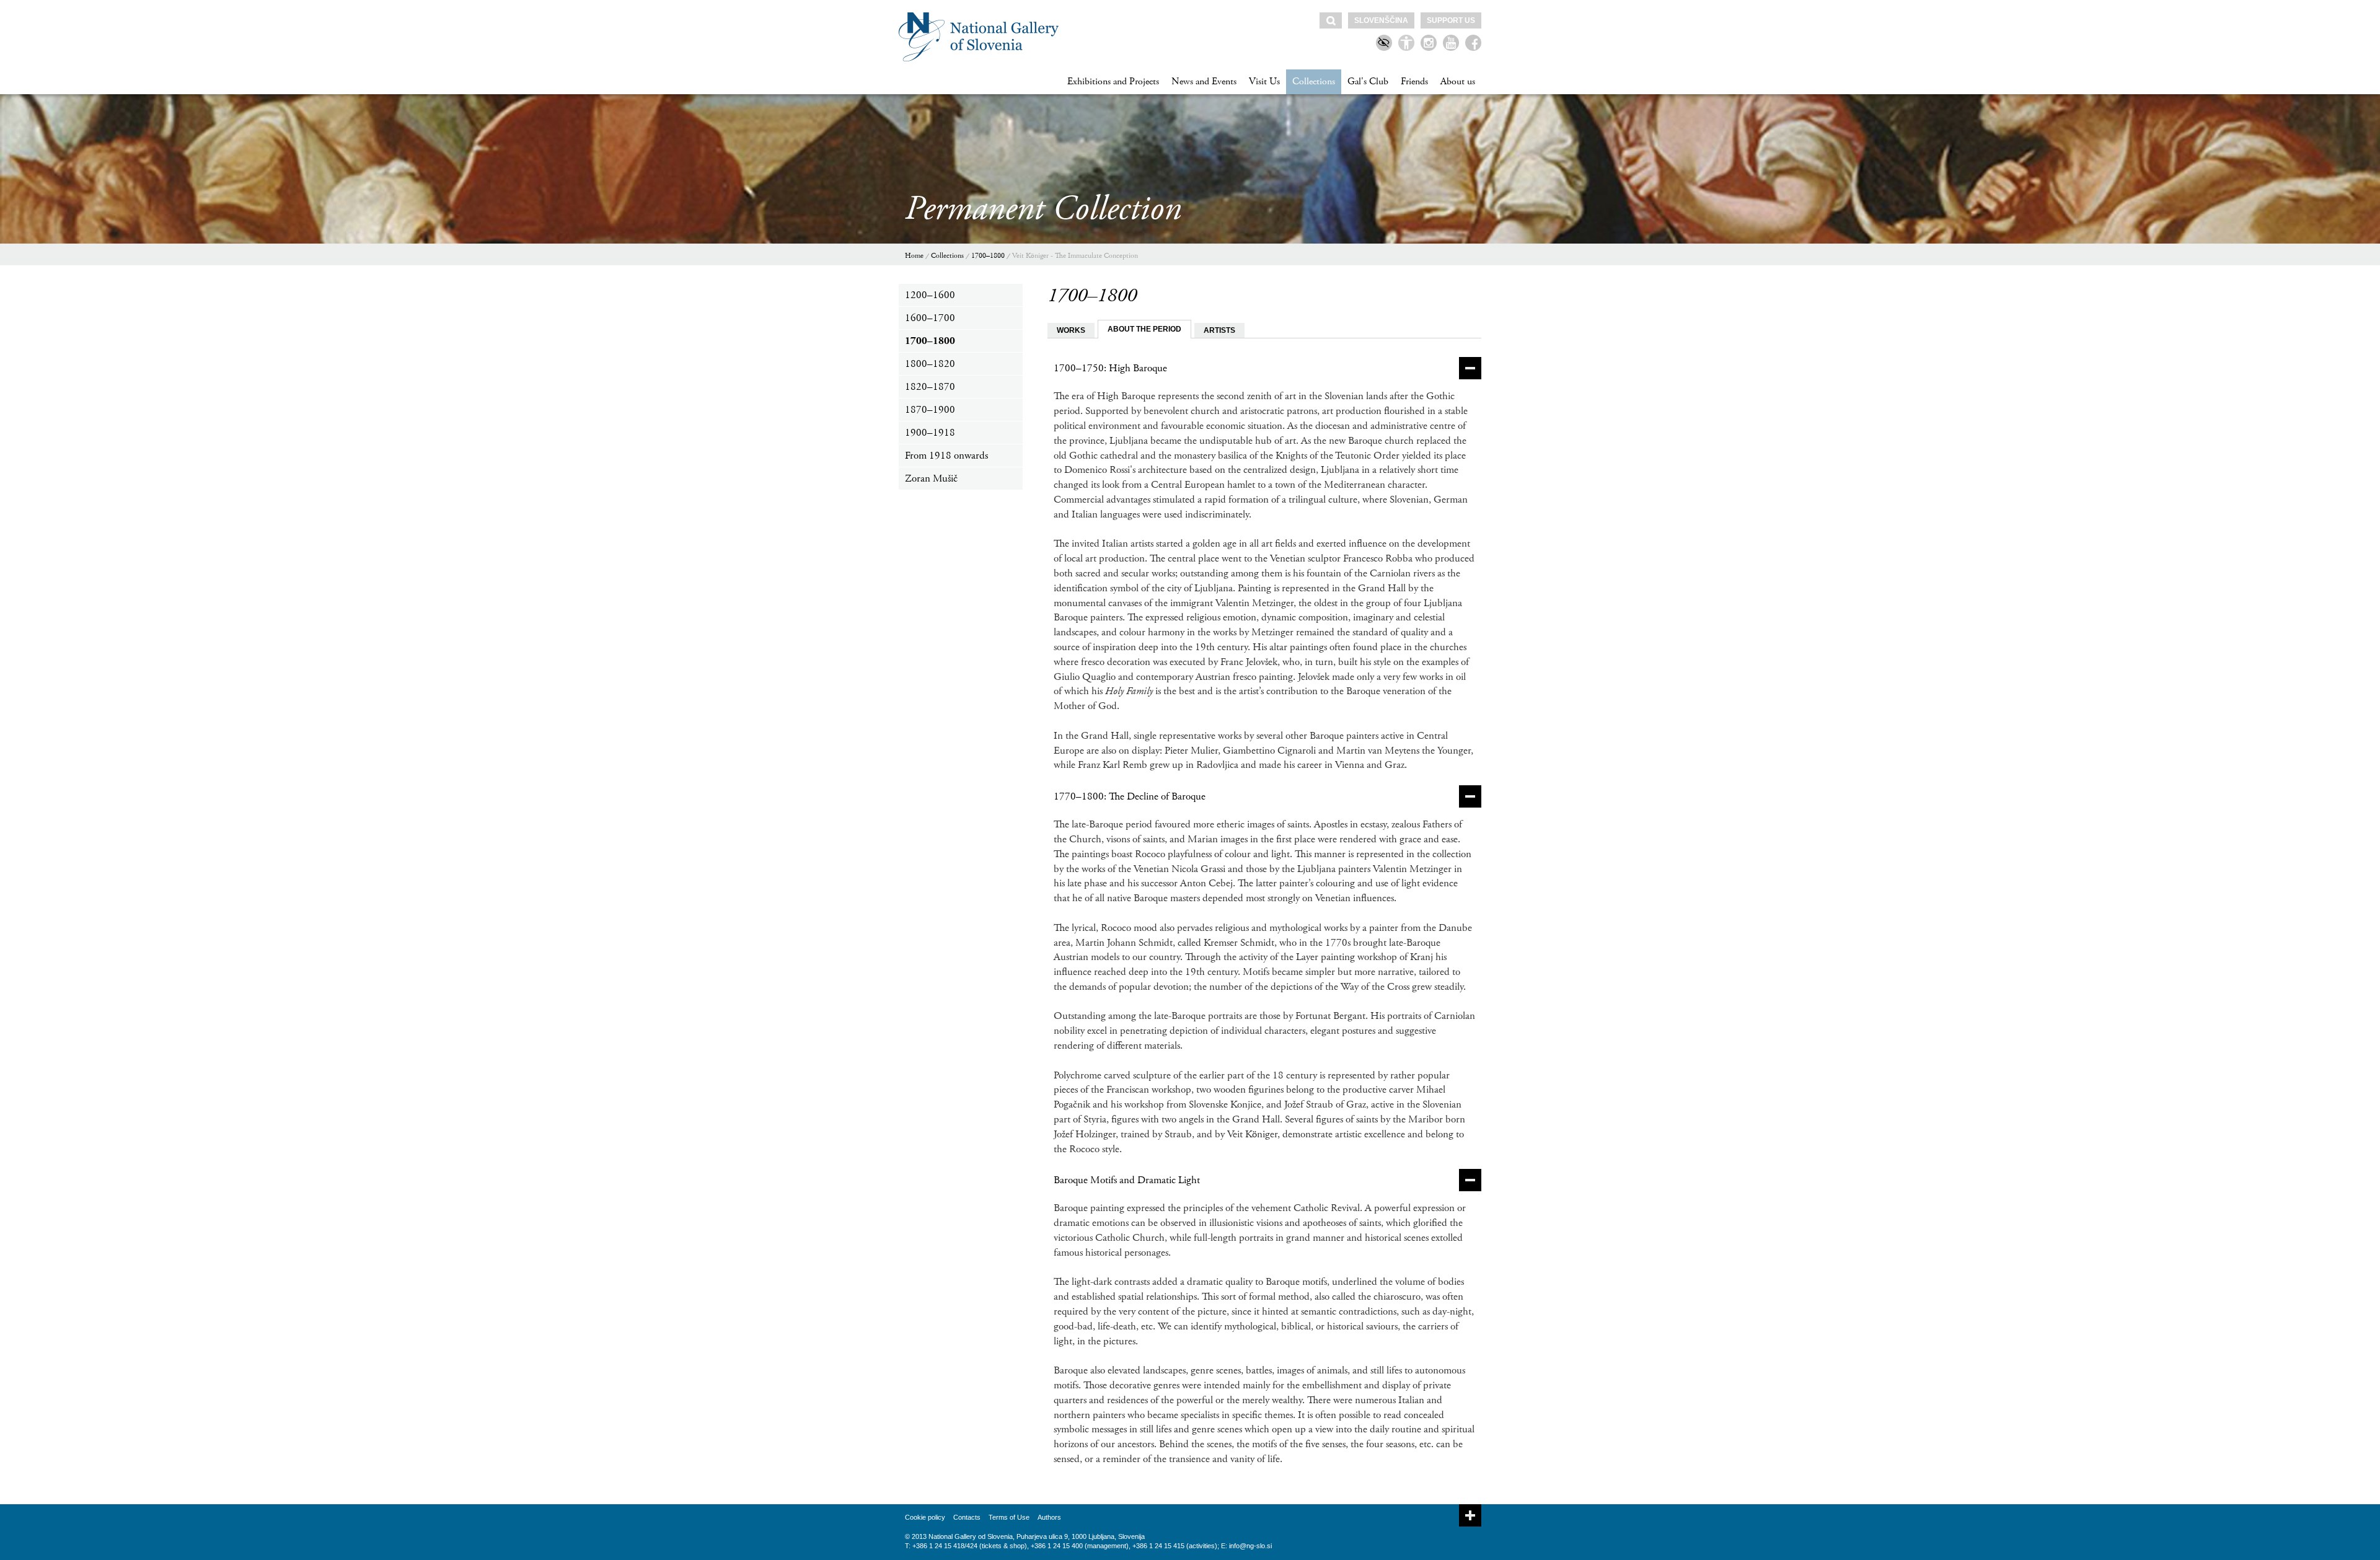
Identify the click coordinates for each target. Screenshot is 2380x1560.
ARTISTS (1219, 330)
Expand (1470, 1515)
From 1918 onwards (946, 456)
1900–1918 (930, 433)
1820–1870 (930, 387)
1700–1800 (988, 256)
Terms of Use (1009, 1517)
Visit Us (1264, 82)
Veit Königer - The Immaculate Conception (1075, 256)
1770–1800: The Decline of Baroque (1130, 796)
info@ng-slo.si (1250, 1546)
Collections (1314, 82)
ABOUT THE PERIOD (1144, 329)
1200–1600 (930, 295)
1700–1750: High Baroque (1110, 368)
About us (1458, 82)
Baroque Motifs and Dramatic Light (1127, 1180)
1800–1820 (930, 364)
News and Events (1204, 82)
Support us (1451, 20)
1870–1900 (930, 410)
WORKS (1071, 330)
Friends (1414, 82)
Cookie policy (925, 1517)
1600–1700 (930, 318)
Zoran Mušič (931, 478)
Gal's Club (1368, 82)
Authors (1049, 1517)
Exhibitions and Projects (1113, 82)
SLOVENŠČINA (1381, 20)
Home (914, 256)
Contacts (967, 1517)
